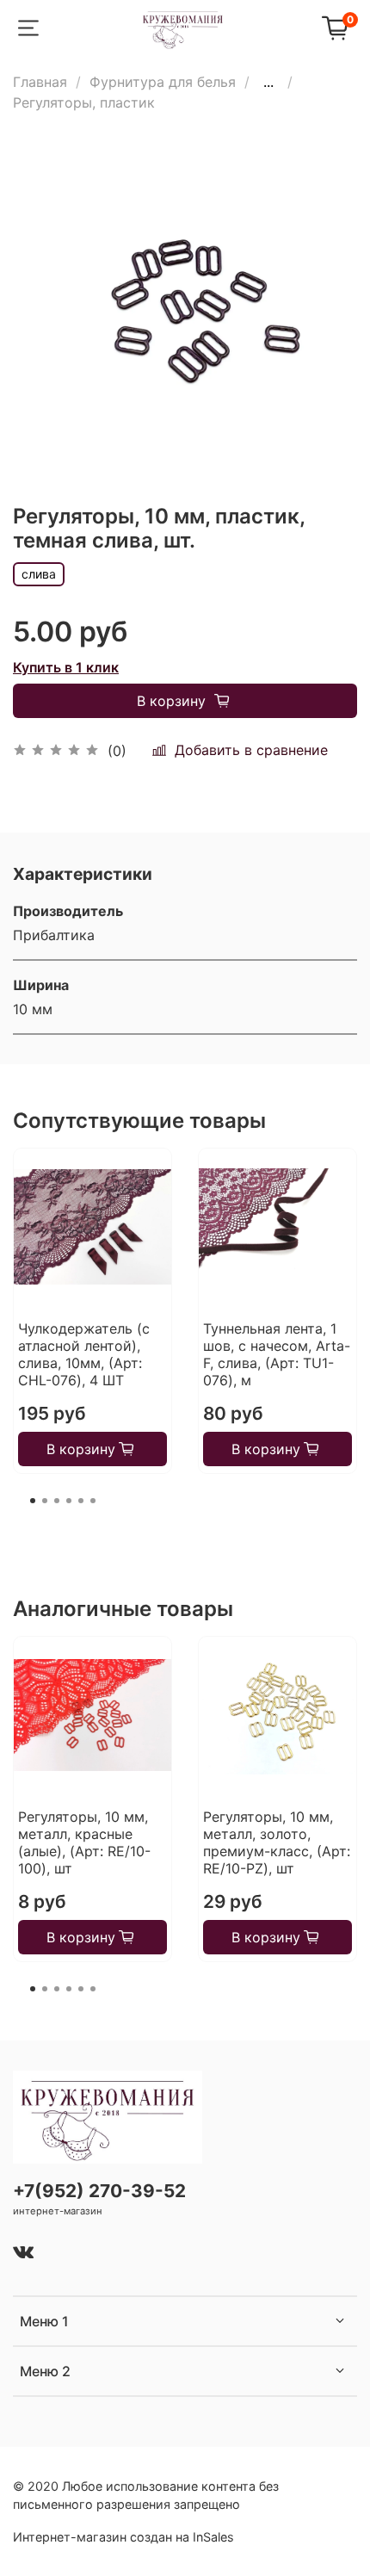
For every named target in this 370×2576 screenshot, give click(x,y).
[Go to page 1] (33, 1501)
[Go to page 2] (45, 1501)
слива (39, 574)
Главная (40, 82)
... (268, 82)
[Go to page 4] (69, 1501)
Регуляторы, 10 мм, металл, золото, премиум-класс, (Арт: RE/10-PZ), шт (277, 1842)
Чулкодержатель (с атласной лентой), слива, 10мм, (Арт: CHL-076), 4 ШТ (84, 1354)
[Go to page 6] (93, 1501)
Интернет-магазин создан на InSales (123, 2537)
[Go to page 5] (81, 1501)
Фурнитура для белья (163, 82)
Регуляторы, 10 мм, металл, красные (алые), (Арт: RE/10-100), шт (84, 1842)
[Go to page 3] (57, 1501)
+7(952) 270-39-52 (99, 2191)
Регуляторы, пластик (84, 102)
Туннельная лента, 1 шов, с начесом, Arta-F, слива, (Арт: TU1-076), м (277, 1354)
